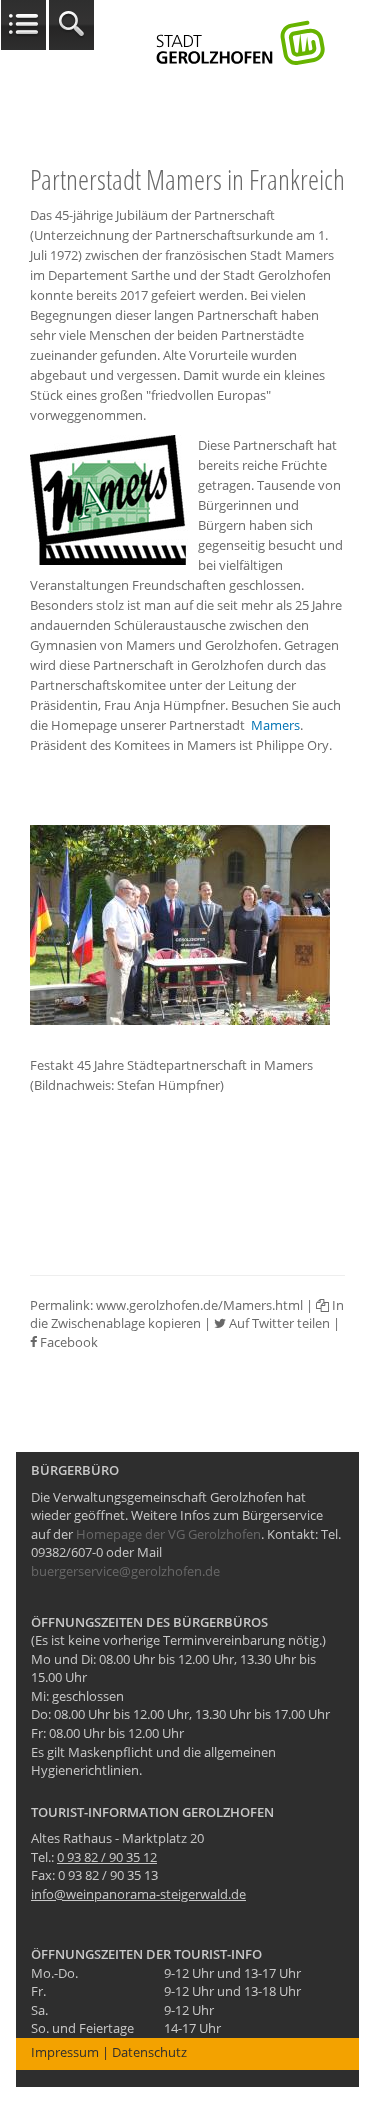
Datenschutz (149, 2052)
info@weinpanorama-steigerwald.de (138, 1894)
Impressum (65, 2052)
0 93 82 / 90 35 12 (107, 1857)
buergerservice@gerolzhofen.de (125, 1571)
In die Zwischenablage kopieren (187, 1314)
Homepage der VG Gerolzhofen (168, 1534)
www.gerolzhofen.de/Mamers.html (199, 1305)
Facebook (67, 1342)
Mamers (275, 725)
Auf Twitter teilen (278, 1323)
